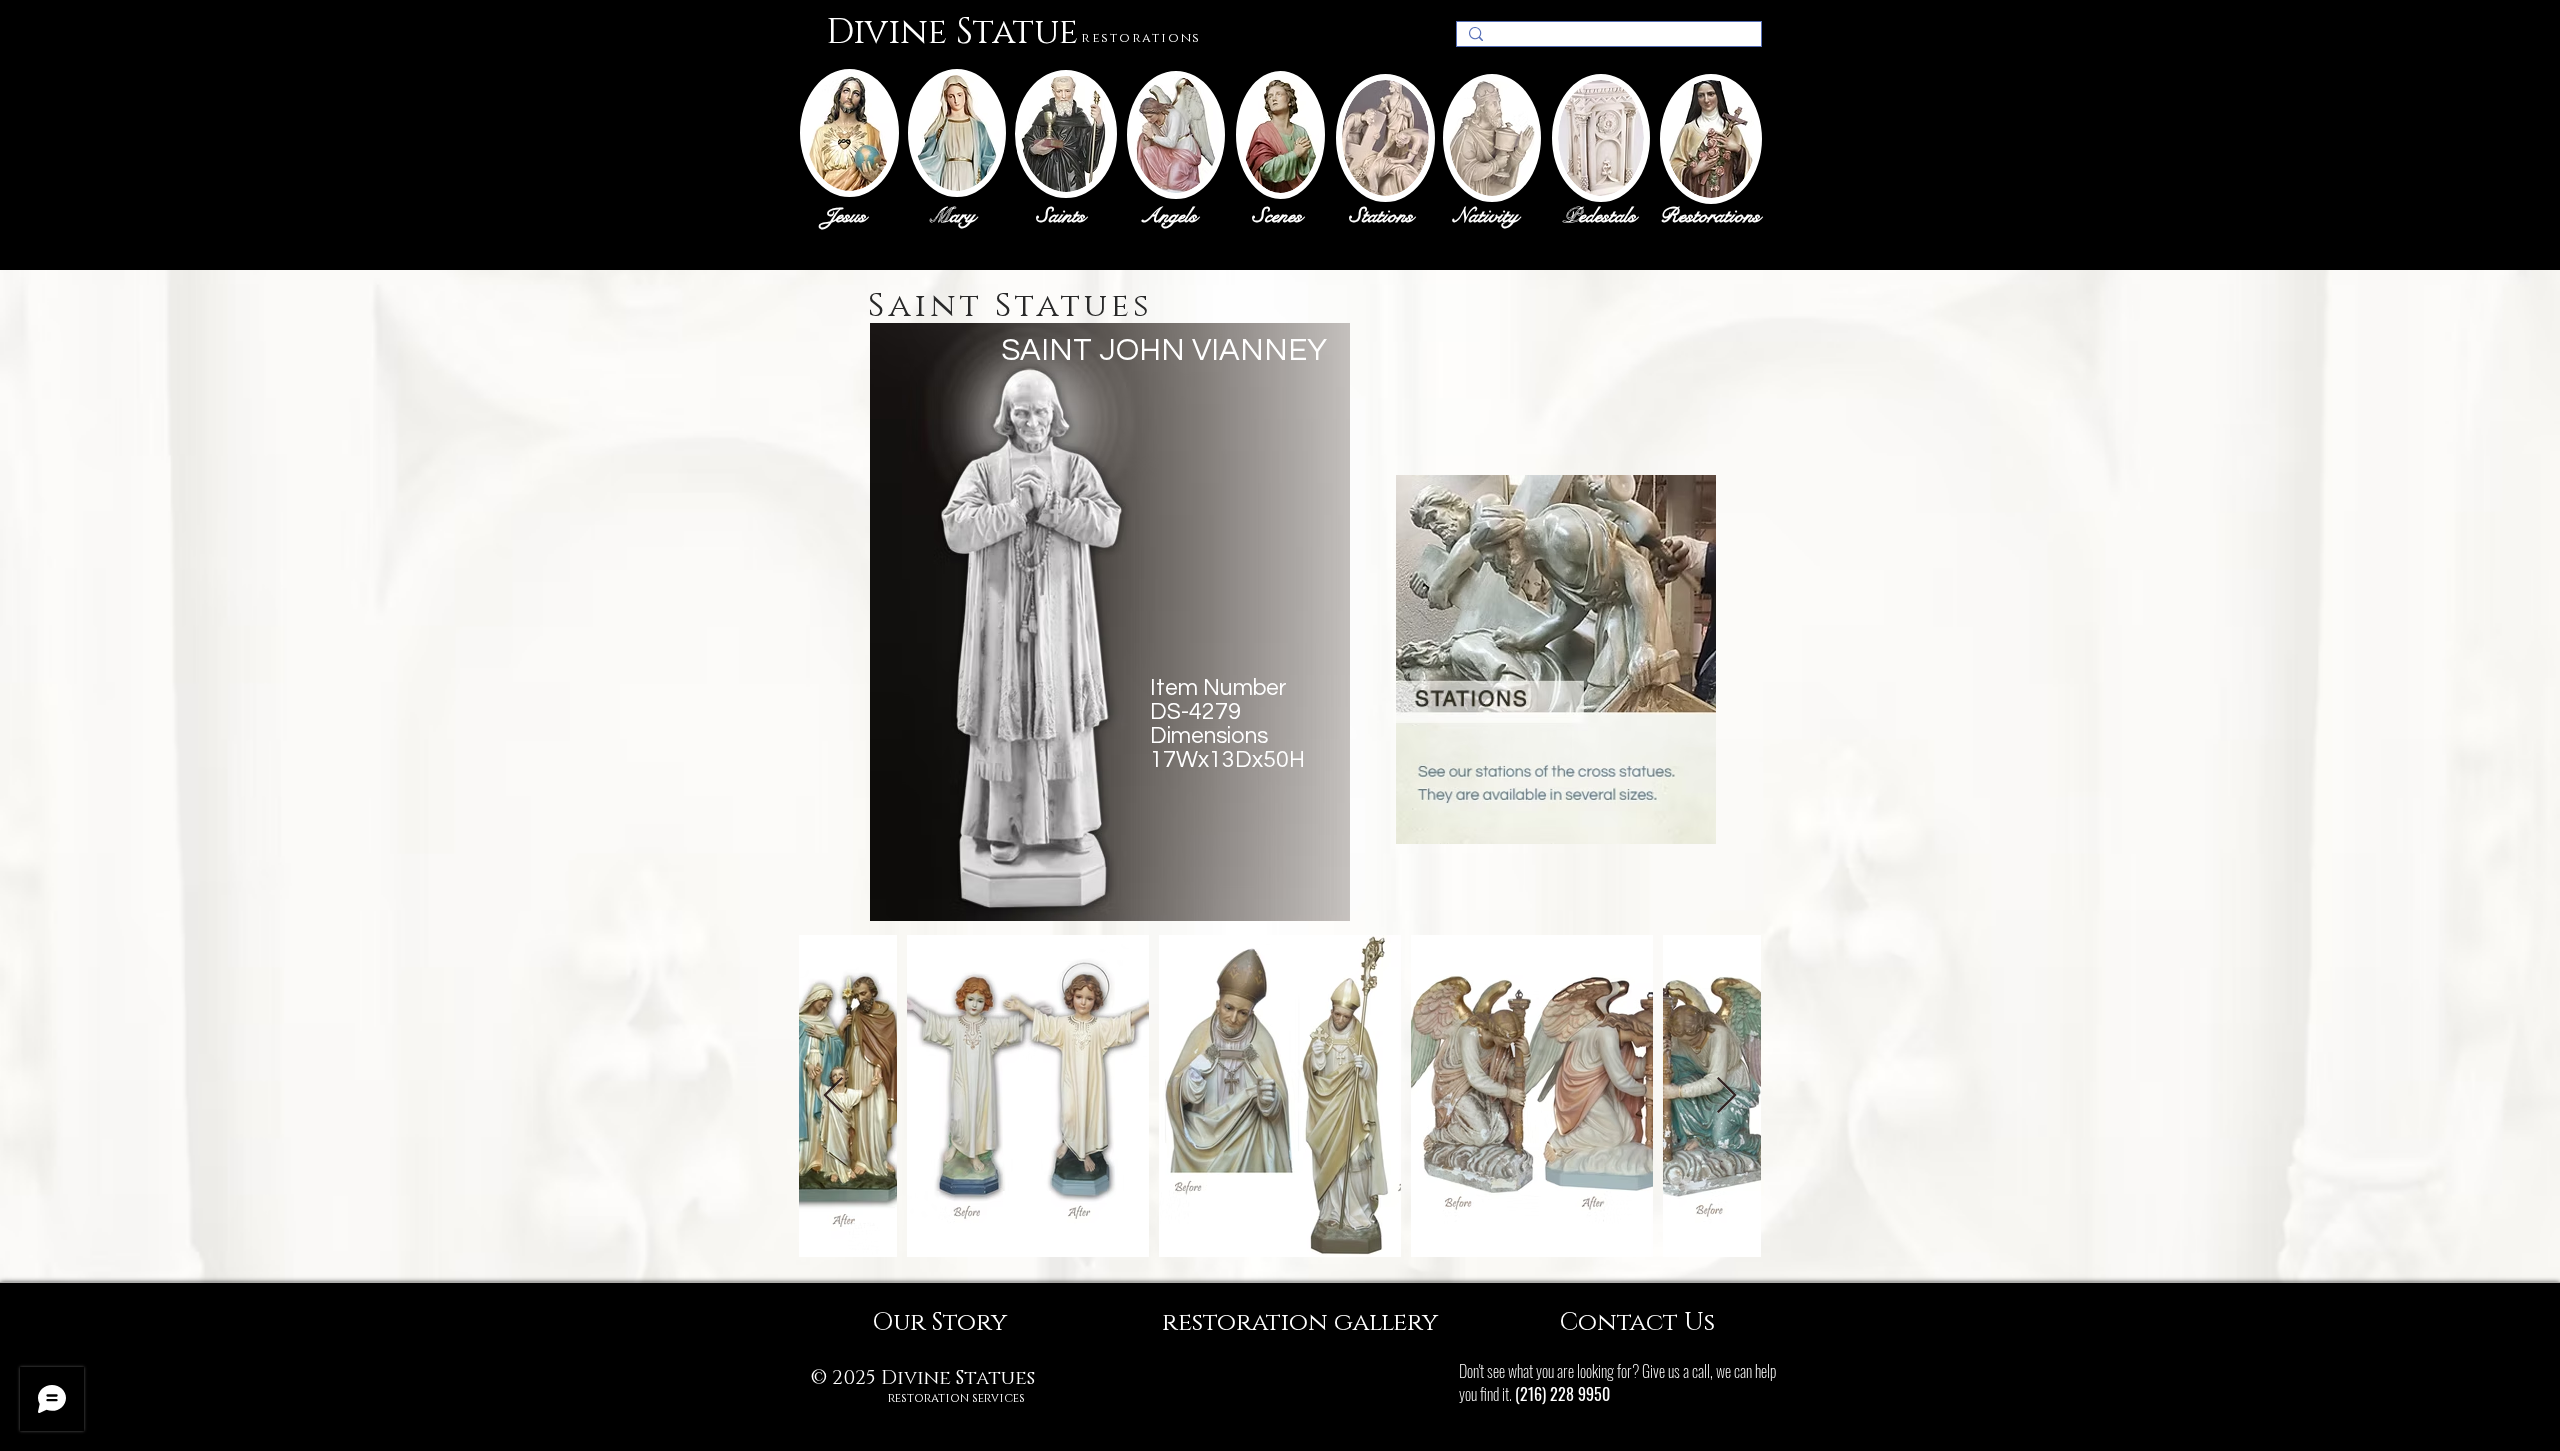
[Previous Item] (833, 1096)
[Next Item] (1726, 1096)
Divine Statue (952, 32)
